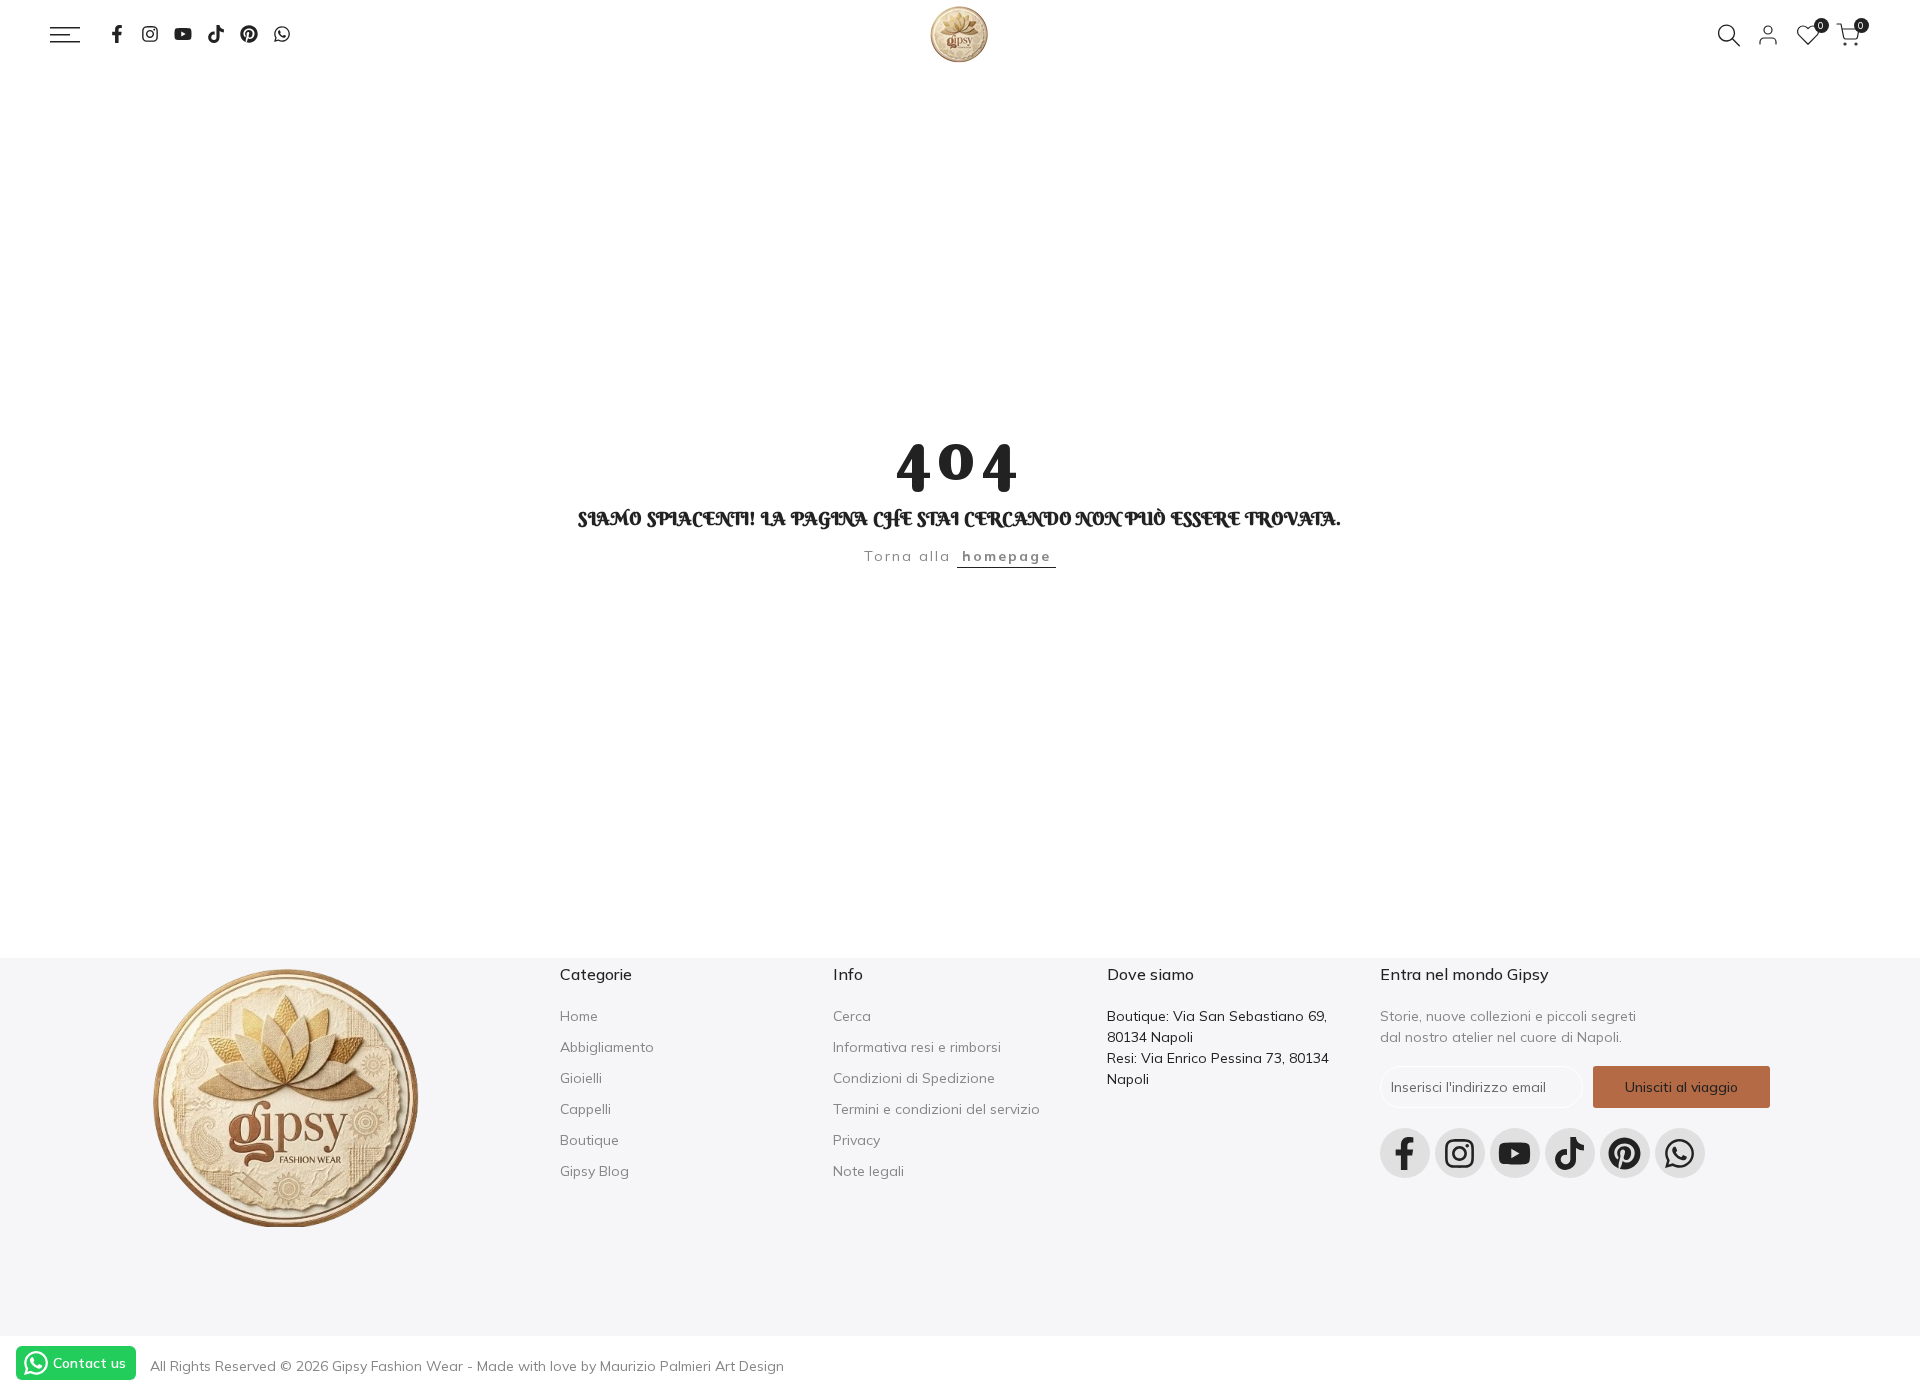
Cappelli (585, 1109)
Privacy (856, 1140)
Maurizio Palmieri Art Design (692, 1366)
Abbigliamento (607, 1047)
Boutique (589, 1140)
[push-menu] (65, 35)
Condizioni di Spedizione (914, 1078)
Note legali (868, 1171)
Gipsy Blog (594, 1171)
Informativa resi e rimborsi (917, 1047)
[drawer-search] (1729, 35)
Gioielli (581, 1078)
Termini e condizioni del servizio (936, 1109)
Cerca (852, 1016)
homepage (1006, 556)
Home (579, 1016)
